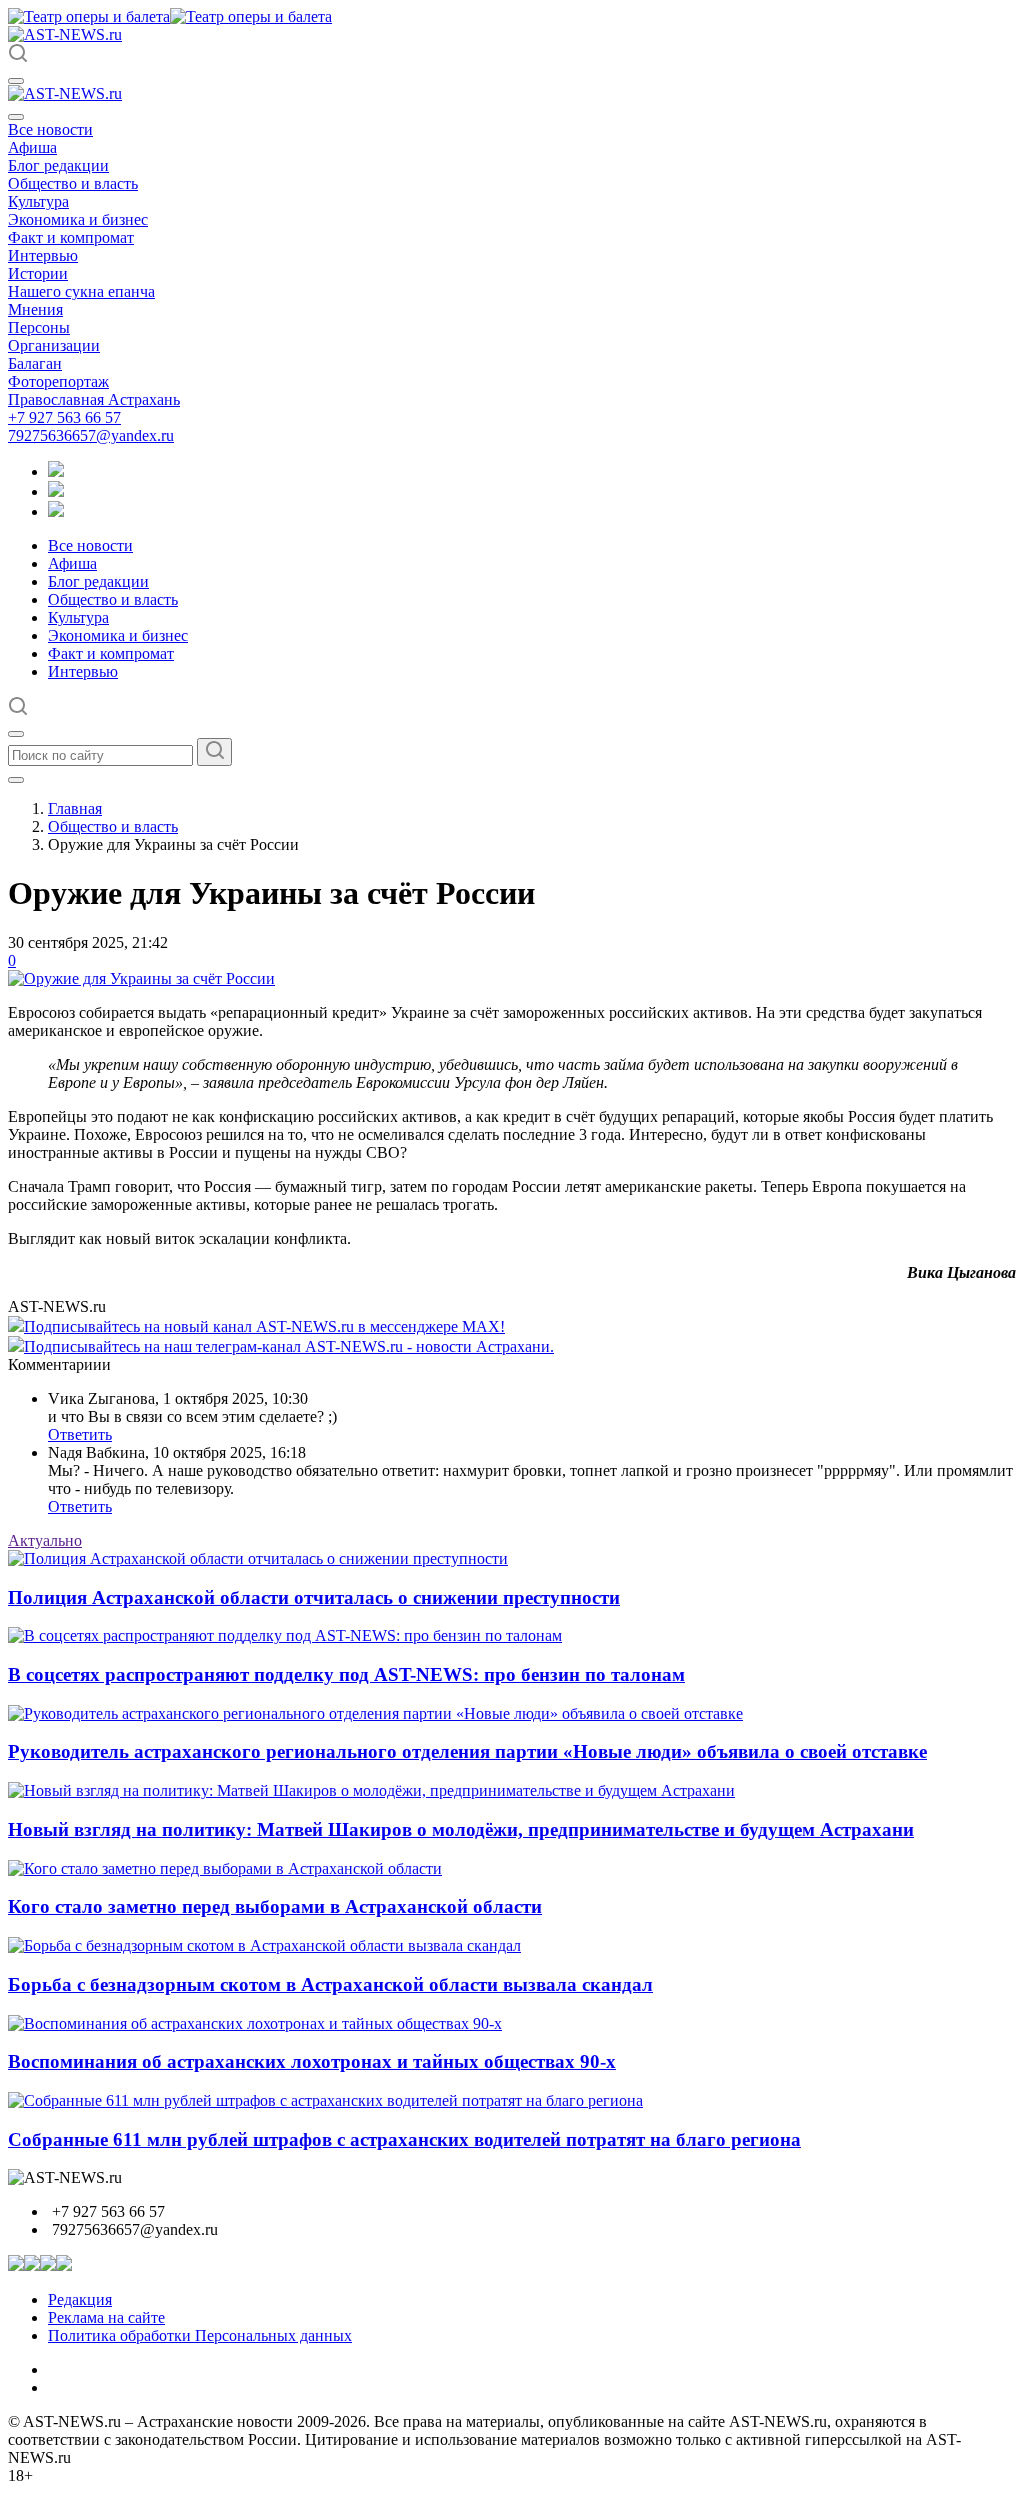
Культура (38, 201)
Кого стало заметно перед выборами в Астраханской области (275, 1906)
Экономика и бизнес (78, 219)
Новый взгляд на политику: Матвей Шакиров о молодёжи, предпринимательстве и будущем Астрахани (461, 1829)
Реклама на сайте (106, 2317)
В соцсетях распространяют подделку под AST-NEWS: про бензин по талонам (346, 1674)
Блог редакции (58, 165)
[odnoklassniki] (56, 491)
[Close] (16, 117)
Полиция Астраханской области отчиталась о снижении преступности (314, 1597)
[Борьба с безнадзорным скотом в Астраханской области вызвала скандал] (264, 1945)
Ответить (80, 1434)
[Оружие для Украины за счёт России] (141, 978)
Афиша (32, 147)
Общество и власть (73, 183)
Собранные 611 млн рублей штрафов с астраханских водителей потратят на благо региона (404, 2139)
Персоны (39, 327)
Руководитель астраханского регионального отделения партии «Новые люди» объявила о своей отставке (467, 1751)
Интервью (43, 255)
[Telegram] (56, 471)
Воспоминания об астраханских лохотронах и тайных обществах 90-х (312, 2061)
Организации (54, 345)
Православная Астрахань (94, 399)
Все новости (50, 129)
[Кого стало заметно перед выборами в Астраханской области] (225, 1868)
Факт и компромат (71, 237)
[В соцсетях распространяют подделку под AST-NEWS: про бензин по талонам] (285, 1635)
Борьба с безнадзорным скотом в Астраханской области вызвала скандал (330, 1984)
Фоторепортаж (58, 381)
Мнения (35, 309)
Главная (75, 808)
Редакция (80, 2299)
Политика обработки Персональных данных (200, 2335)
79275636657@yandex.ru (91, 435)
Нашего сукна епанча (81, 291)
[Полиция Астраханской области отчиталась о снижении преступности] (258, 1558)
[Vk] (56, 511)
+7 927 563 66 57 (64, 417)
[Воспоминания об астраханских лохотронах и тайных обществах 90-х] (255, 2023)
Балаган (35, 363)
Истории (38, 273)
